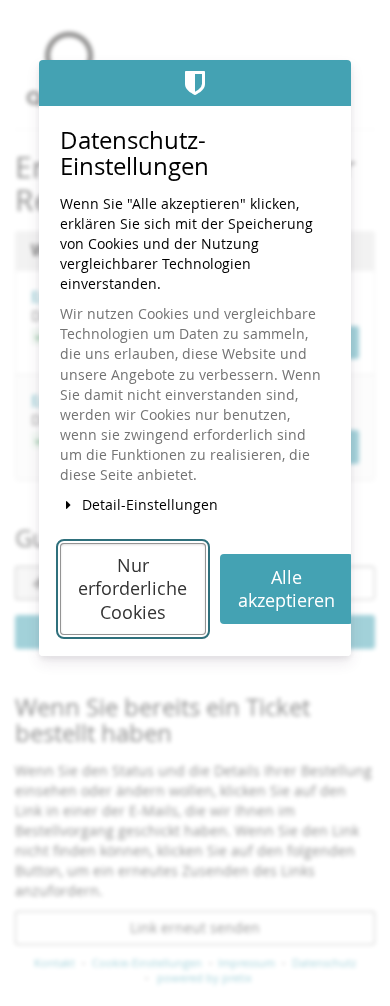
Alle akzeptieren (286, 589)
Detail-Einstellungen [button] (148, 504)
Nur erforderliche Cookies (132, 589)
